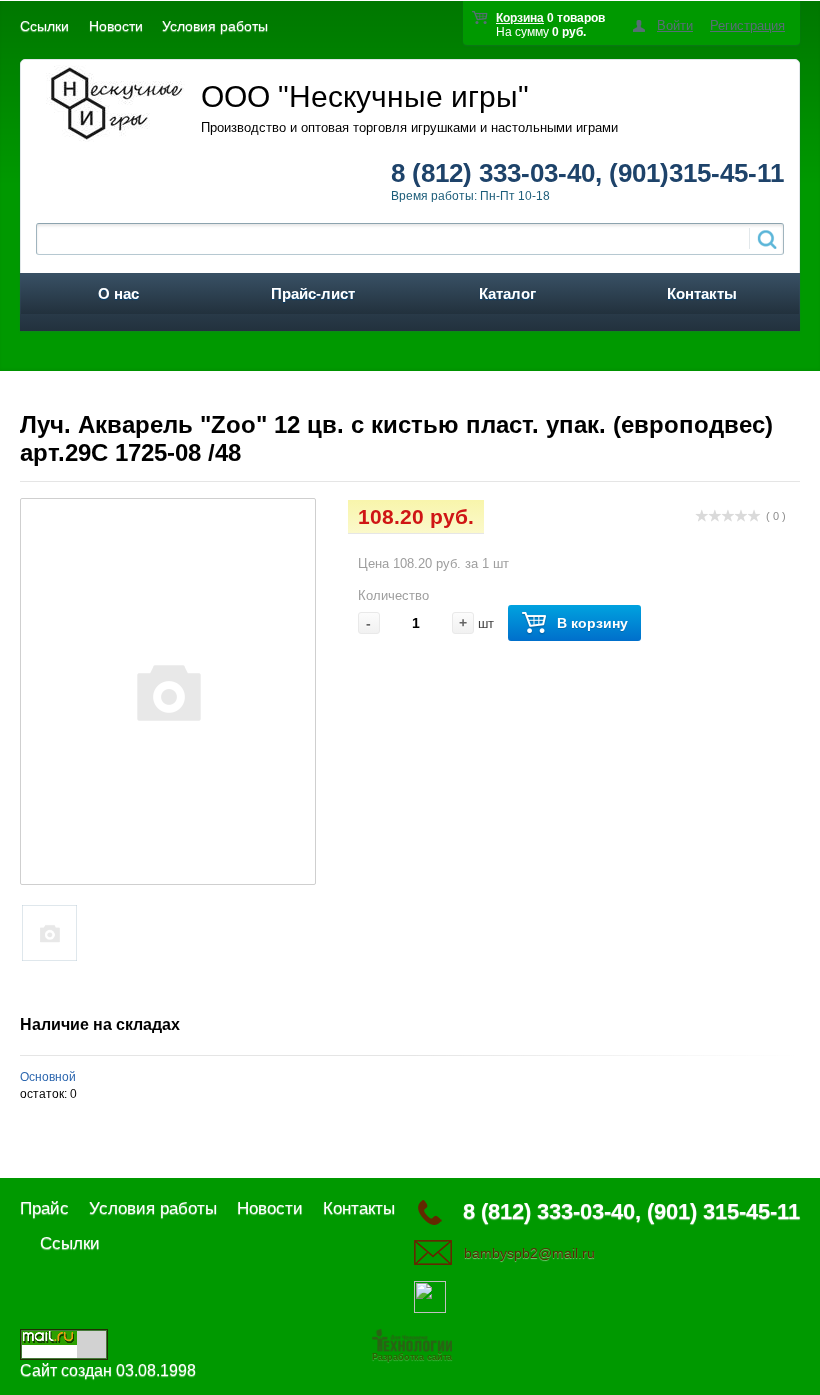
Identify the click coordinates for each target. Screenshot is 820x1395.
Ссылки (44, 26)
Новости (116, 26)
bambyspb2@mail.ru (529, 1253)
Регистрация (747, 25)
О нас (118, 293)
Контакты (702, 293)
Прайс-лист (313, 293)
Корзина (520, 18)
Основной (48, 1077)
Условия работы (215, 26)
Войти (675, 25)
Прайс (44, 1208)
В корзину (592, 623)
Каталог (507, 293)
